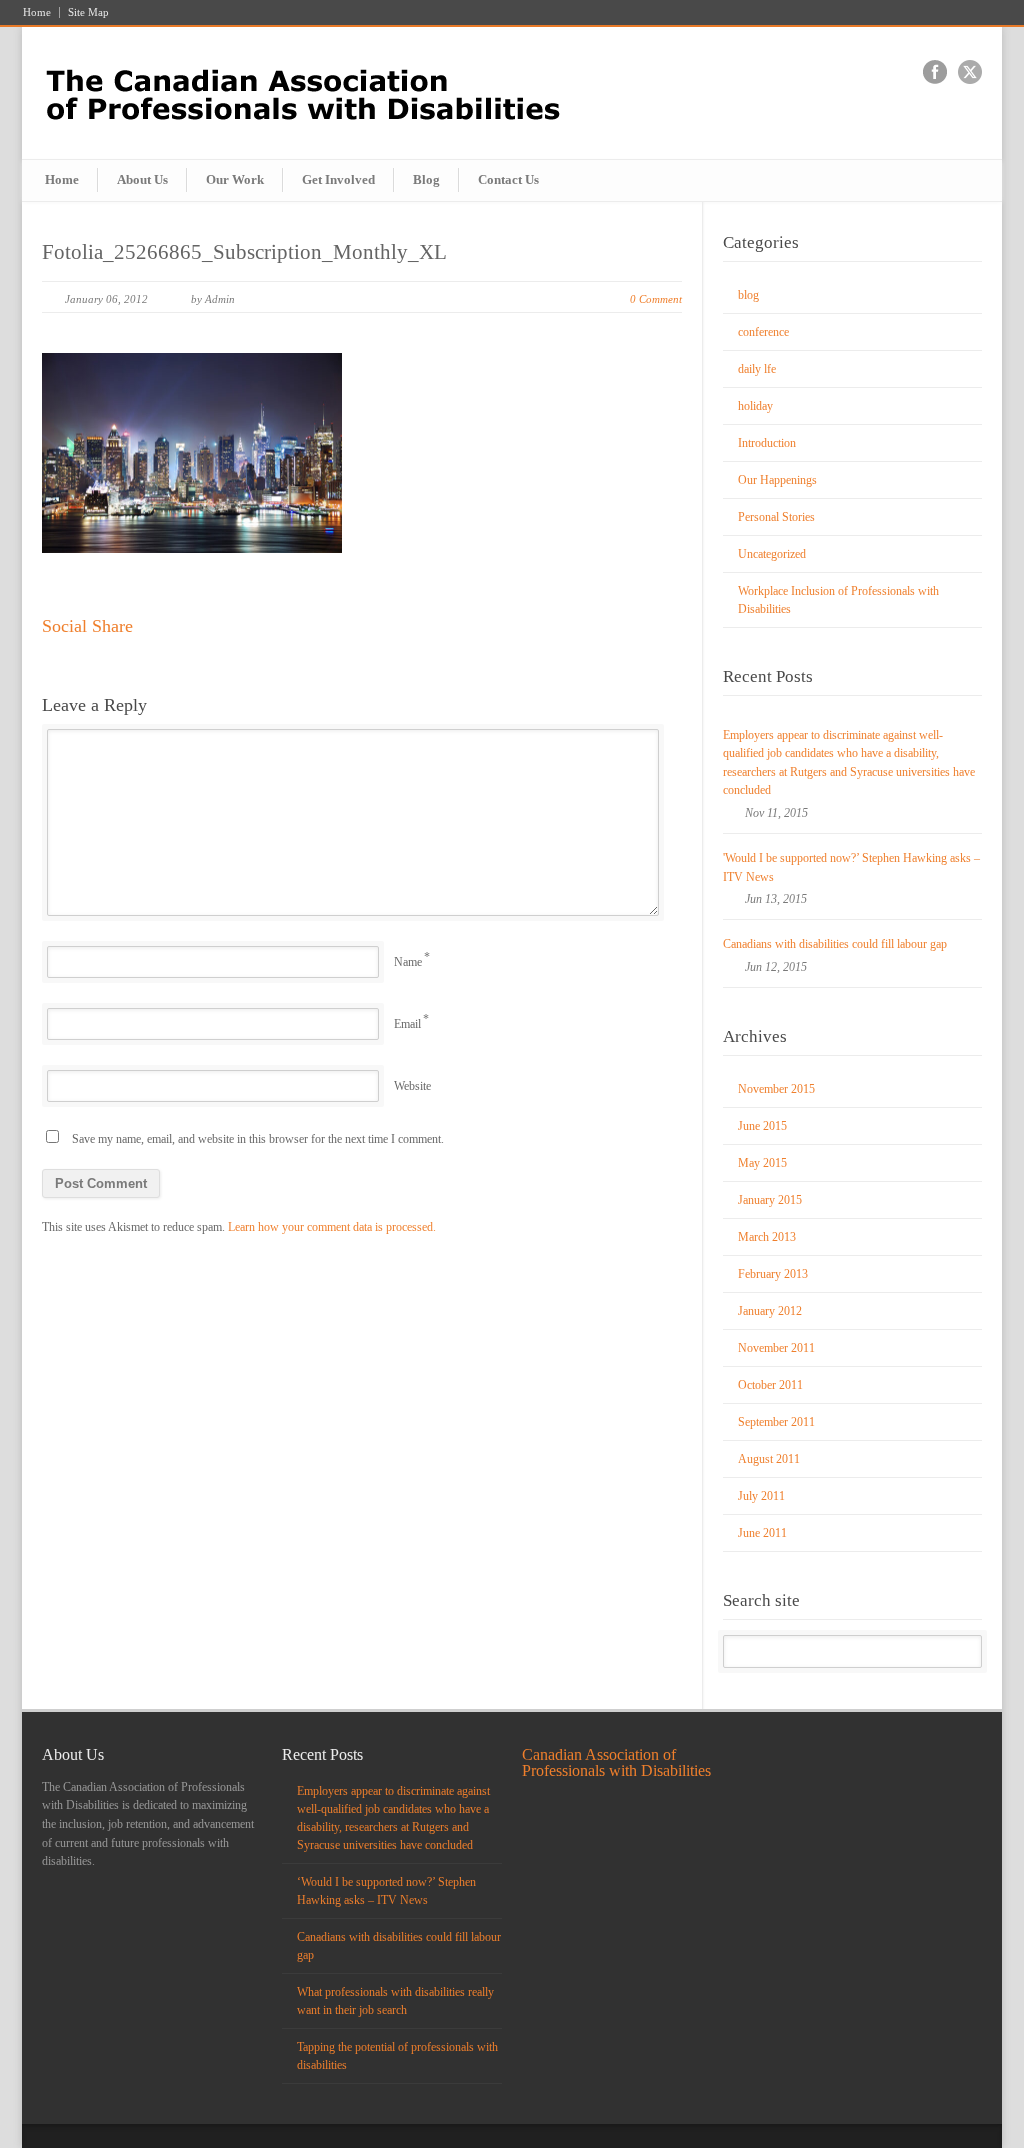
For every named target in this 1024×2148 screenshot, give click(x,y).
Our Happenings (777, 480)
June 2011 (762, 1533)
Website (412, 1086)
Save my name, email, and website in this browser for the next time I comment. (258, 1139)
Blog (426, 179)
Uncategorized (772, 554)
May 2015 (762, 1163)
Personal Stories (776, 517)
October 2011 (770, 1385)
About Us (142, 179)
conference (763, 332)
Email (407, 1024)
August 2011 (769, 1459)
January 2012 (770, 1311)
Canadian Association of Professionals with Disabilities (616, 1762)
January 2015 (770, 1200)
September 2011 (776, 1422)
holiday (755, 406)
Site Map (88, 12)
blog (748, 295)
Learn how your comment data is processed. (332, 1227)
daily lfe (757, 369)
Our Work (235, 179)
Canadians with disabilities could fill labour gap (835, 944)
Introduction (767, 443)
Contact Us (508, 179)
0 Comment (656, 299)
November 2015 (776, 1089)
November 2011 (776, 1348)
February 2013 (773, 1274)
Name (408, 962)
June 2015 (762, 1126)
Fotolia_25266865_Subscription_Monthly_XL (244, 252)
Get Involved (338, 179)
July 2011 (761, 1496)
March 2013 (767, 1237)
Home (37, 12)
